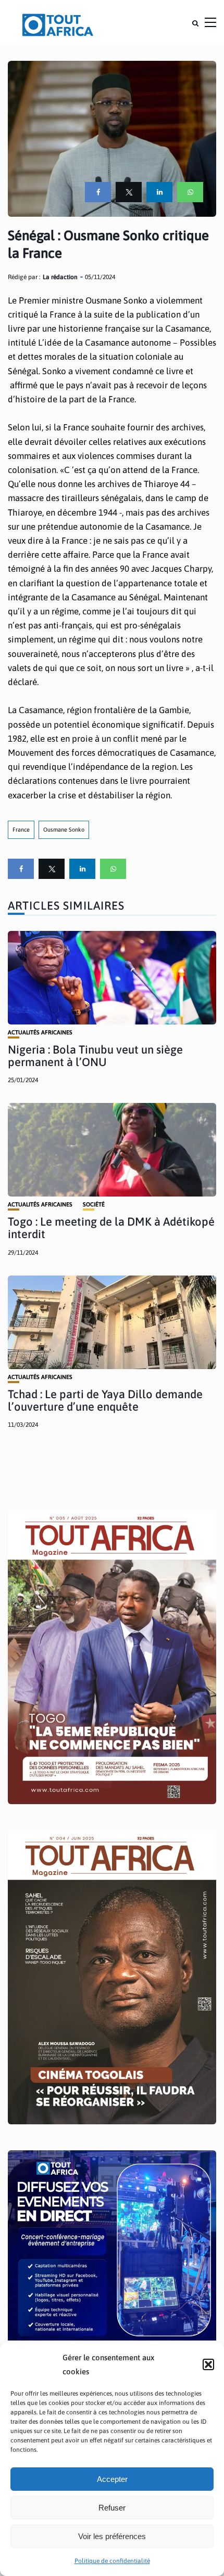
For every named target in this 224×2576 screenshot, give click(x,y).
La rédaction (60, 277)
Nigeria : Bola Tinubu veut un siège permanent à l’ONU (95, 1056)
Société (94, 1205)
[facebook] (98, 192)
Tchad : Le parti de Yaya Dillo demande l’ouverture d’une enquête (105, 1400)
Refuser (112, 2508)
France (21, 830)
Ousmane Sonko (64, 830)
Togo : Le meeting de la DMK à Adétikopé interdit (111, 1228)
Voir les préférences (112, 2536)
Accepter (112, 2479)
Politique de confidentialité (112, 2561)
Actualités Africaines (40, 1033)
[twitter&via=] (129, 192)
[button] (208, 2364)
